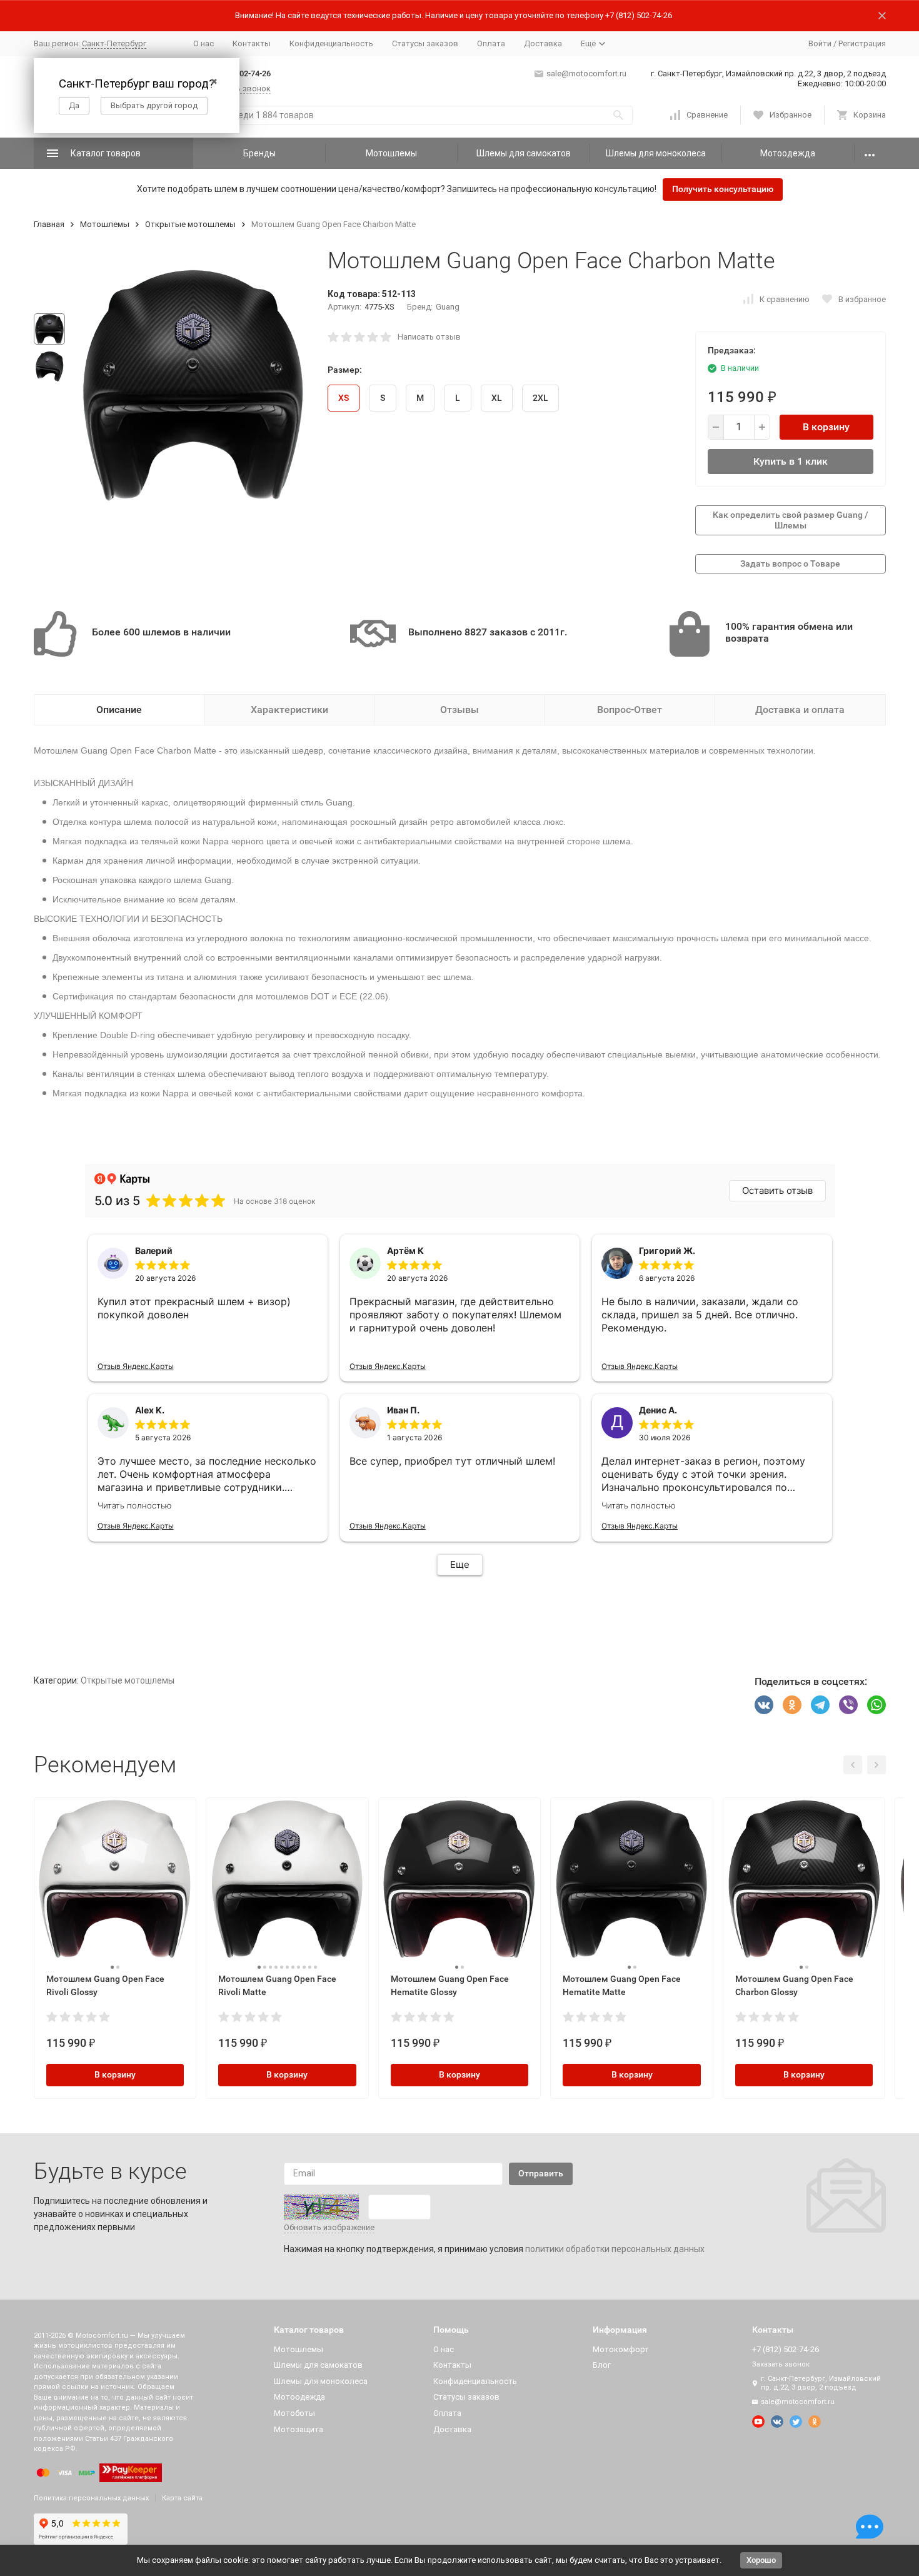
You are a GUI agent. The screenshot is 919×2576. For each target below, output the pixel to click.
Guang (448, 307)
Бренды (259, 153)
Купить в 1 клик (791, 461)
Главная (49, 224)
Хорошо (761, 2560)
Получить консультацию (723, 189)
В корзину (826, 427)
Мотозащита (299, 2429)
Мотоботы (294, 2413)
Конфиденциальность (331, 43)
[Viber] (848, 1705)
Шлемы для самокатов (524, 153)
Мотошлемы (391, 153)
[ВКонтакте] (764, 1705)
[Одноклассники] (792, 1705)
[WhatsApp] (876, 1705)
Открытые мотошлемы (190, 224)
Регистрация (862, 43)
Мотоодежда (788, 153)
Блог (602, 2365)
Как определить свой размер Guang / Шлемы (791, 520)
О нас (203, 43)
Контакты (252, 43)
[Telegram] (820, 1705)
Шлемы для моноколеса (656, 153)
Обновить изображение (329, 2227)
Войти (820, 43)
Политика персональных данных (91, 2498)
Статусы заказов (425, 43)
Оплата (491, 43)
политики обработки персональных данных (615, 2249)
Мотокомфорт (621, 2349)
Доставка (543, 43)
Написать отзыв (429, 337)
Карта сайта (182, 2498)
